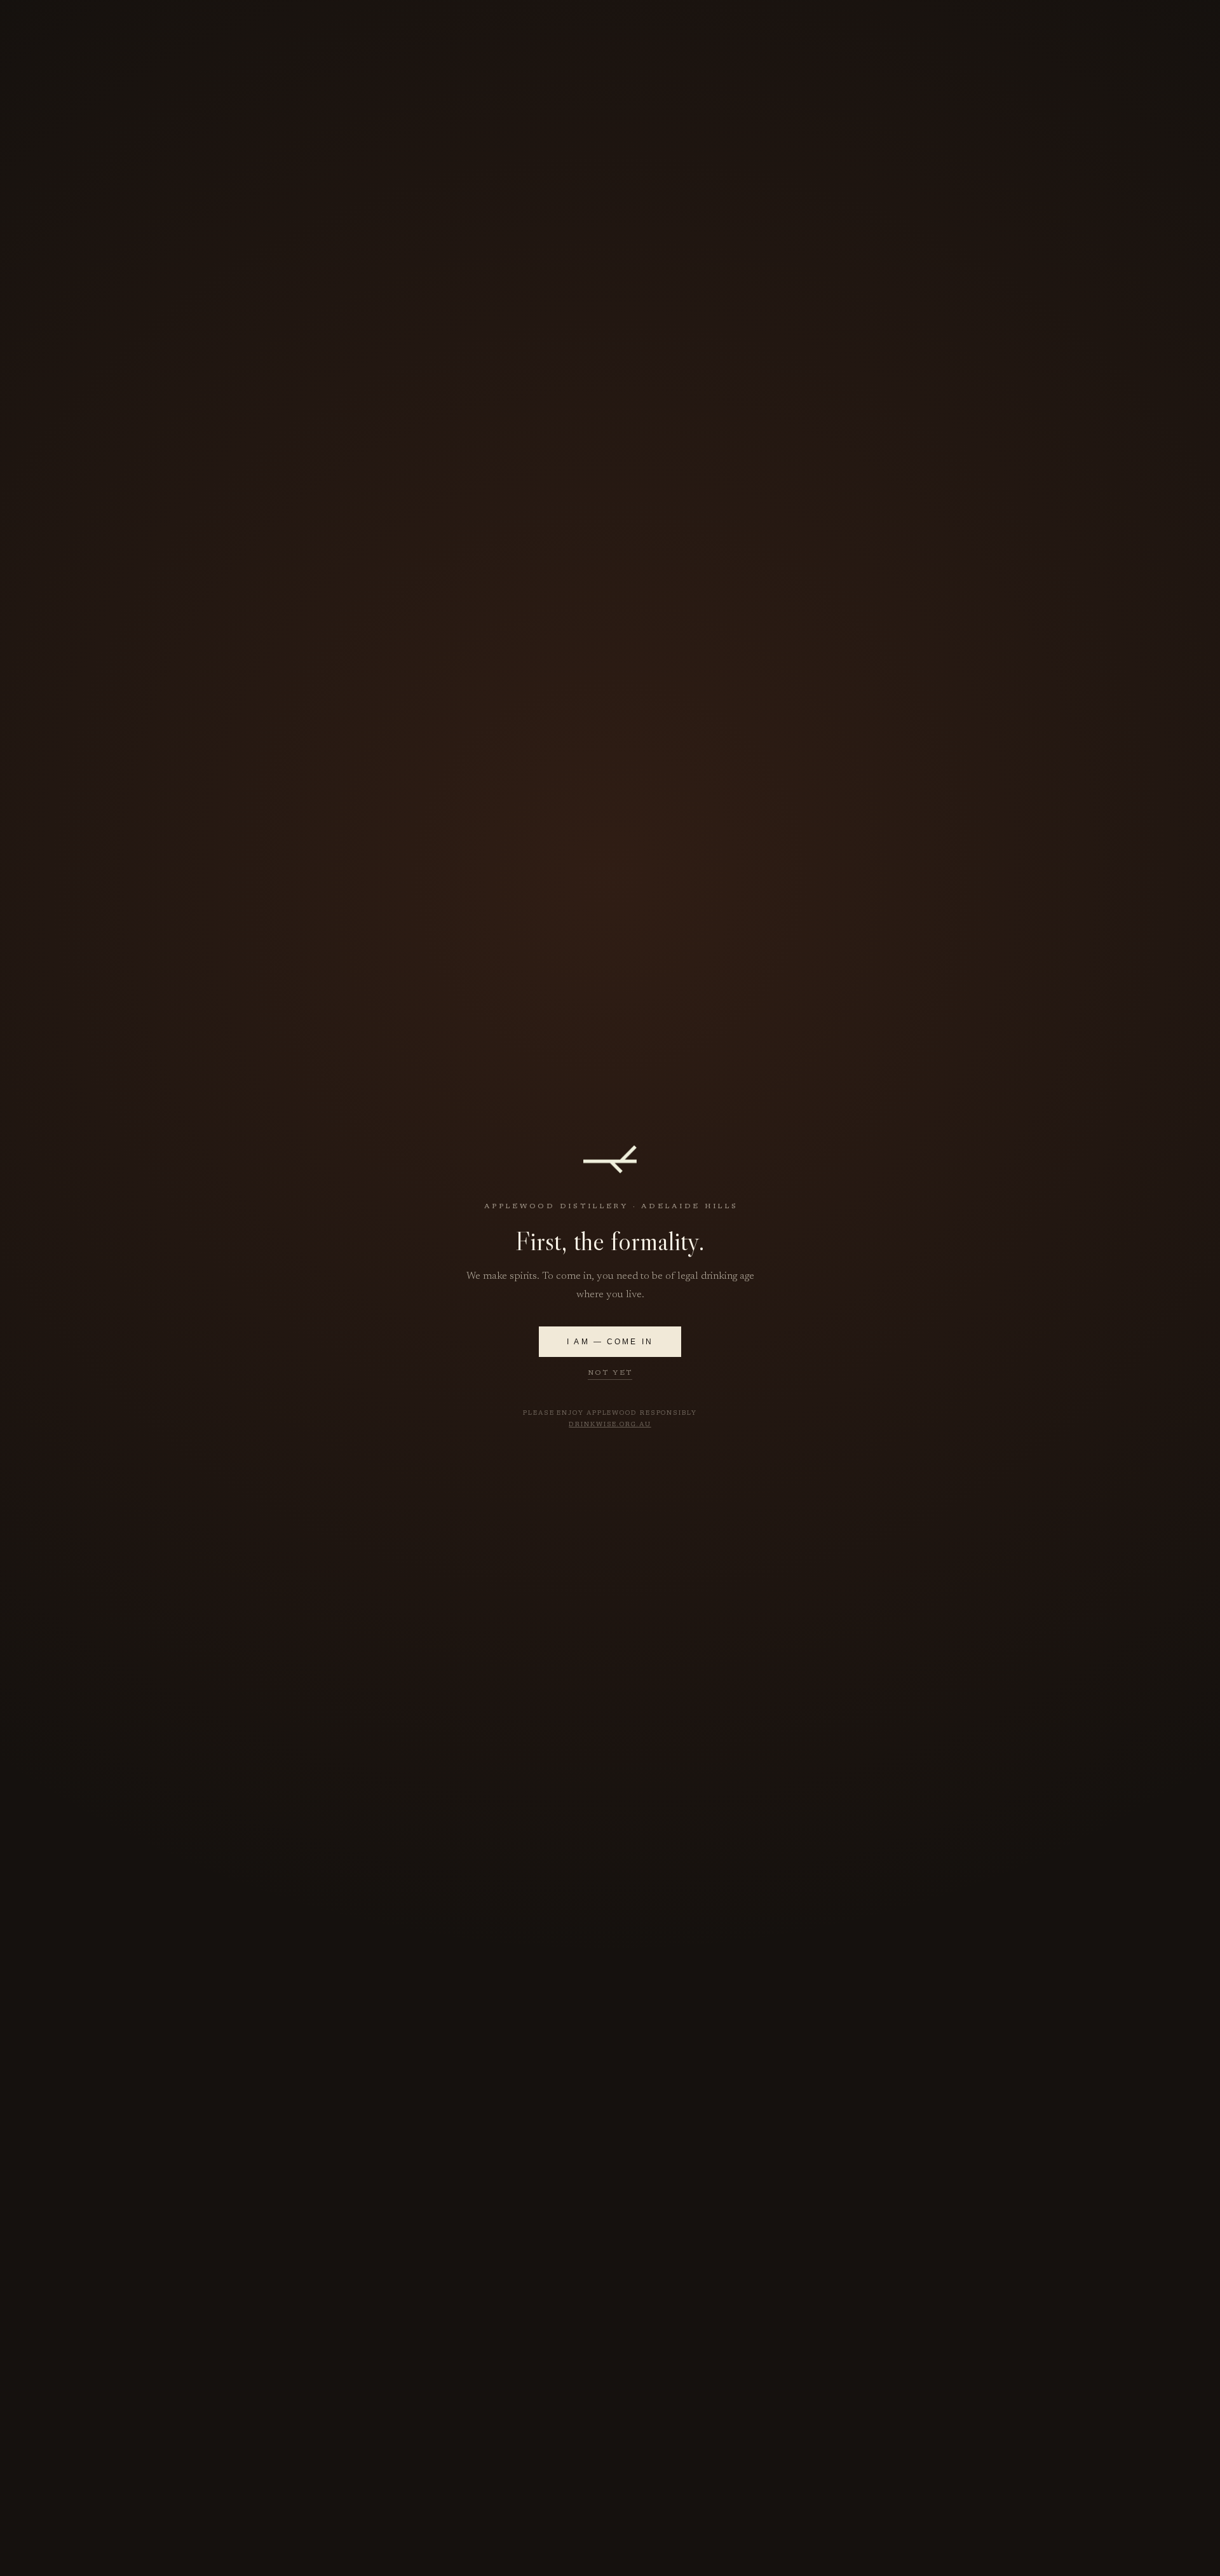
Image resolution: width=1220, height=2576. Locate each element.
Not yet (610, 1373)
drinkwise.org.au (610, 1425)
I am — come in (610, 1342)
